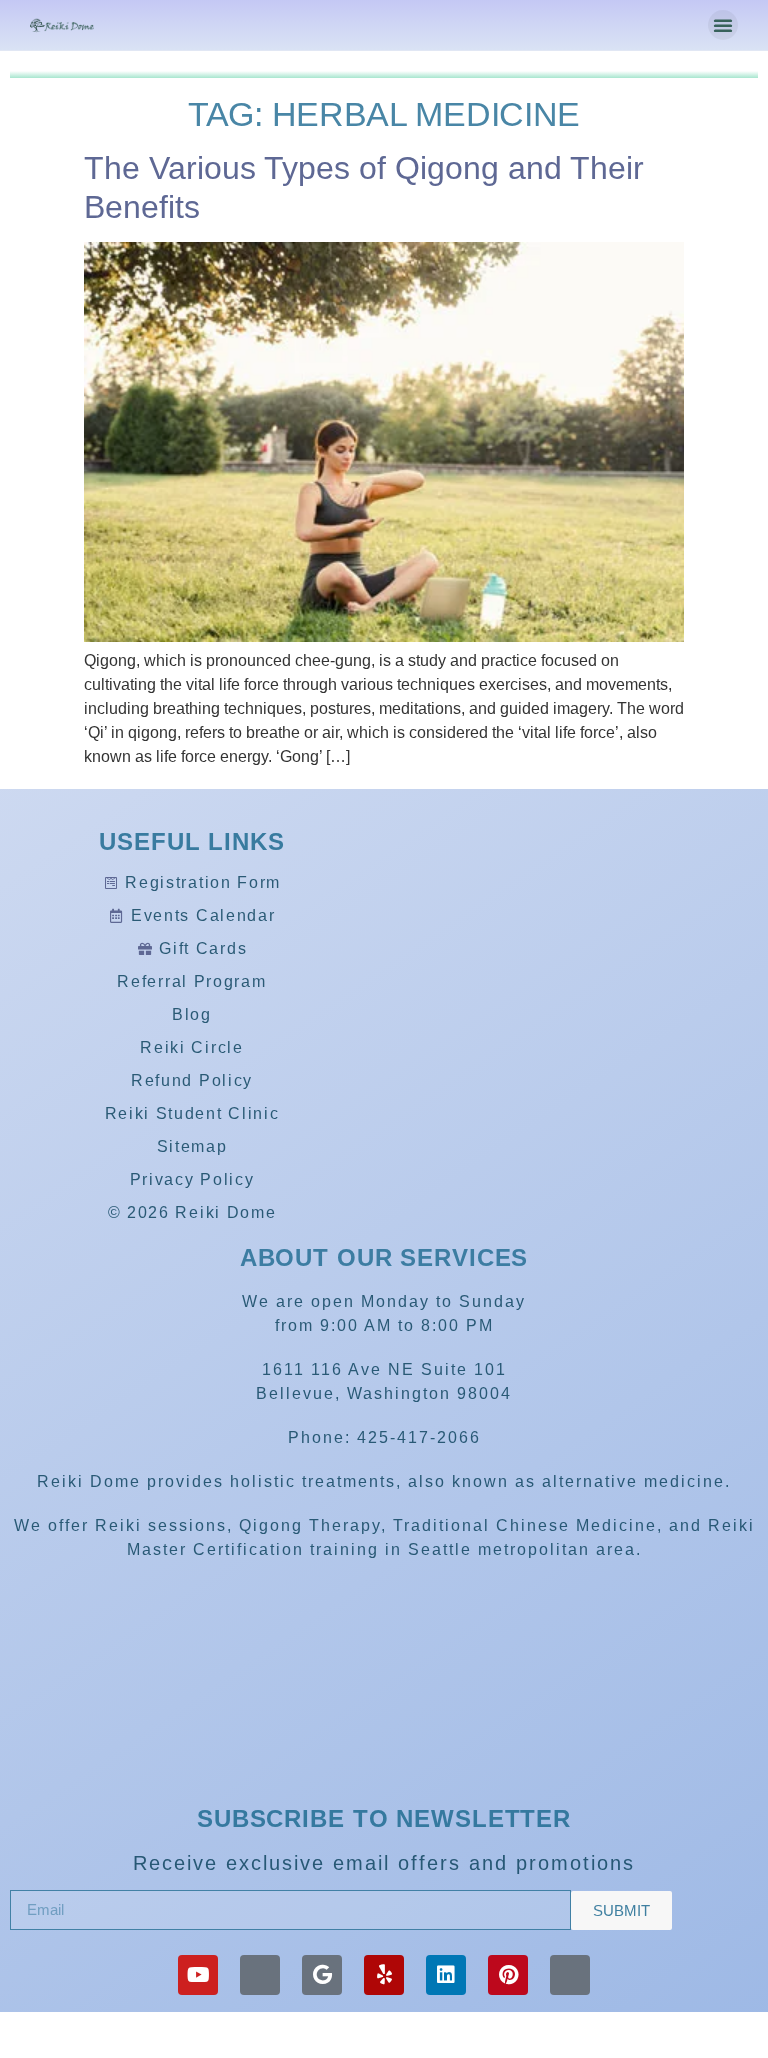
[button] (723, 25)
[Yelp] (384, 1975)
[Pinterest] (508, 1975)
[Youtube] (198, 1975)
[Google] (322, 1975)
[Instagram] (570, 1975)
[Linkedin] (446, 1975)
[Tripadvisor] (260, 1975)
